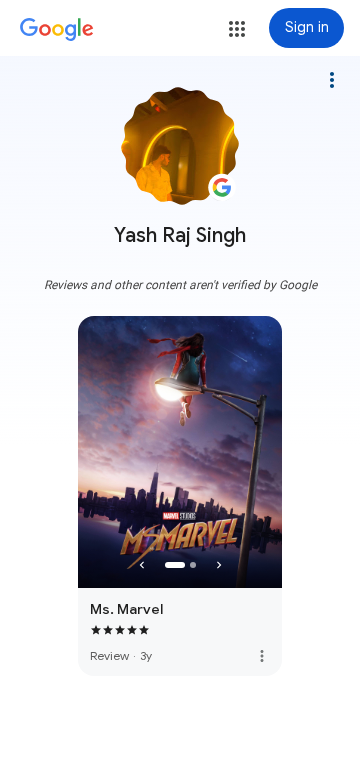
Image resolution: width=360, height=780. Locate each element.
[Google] (57, 30)
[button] (237, 29)
